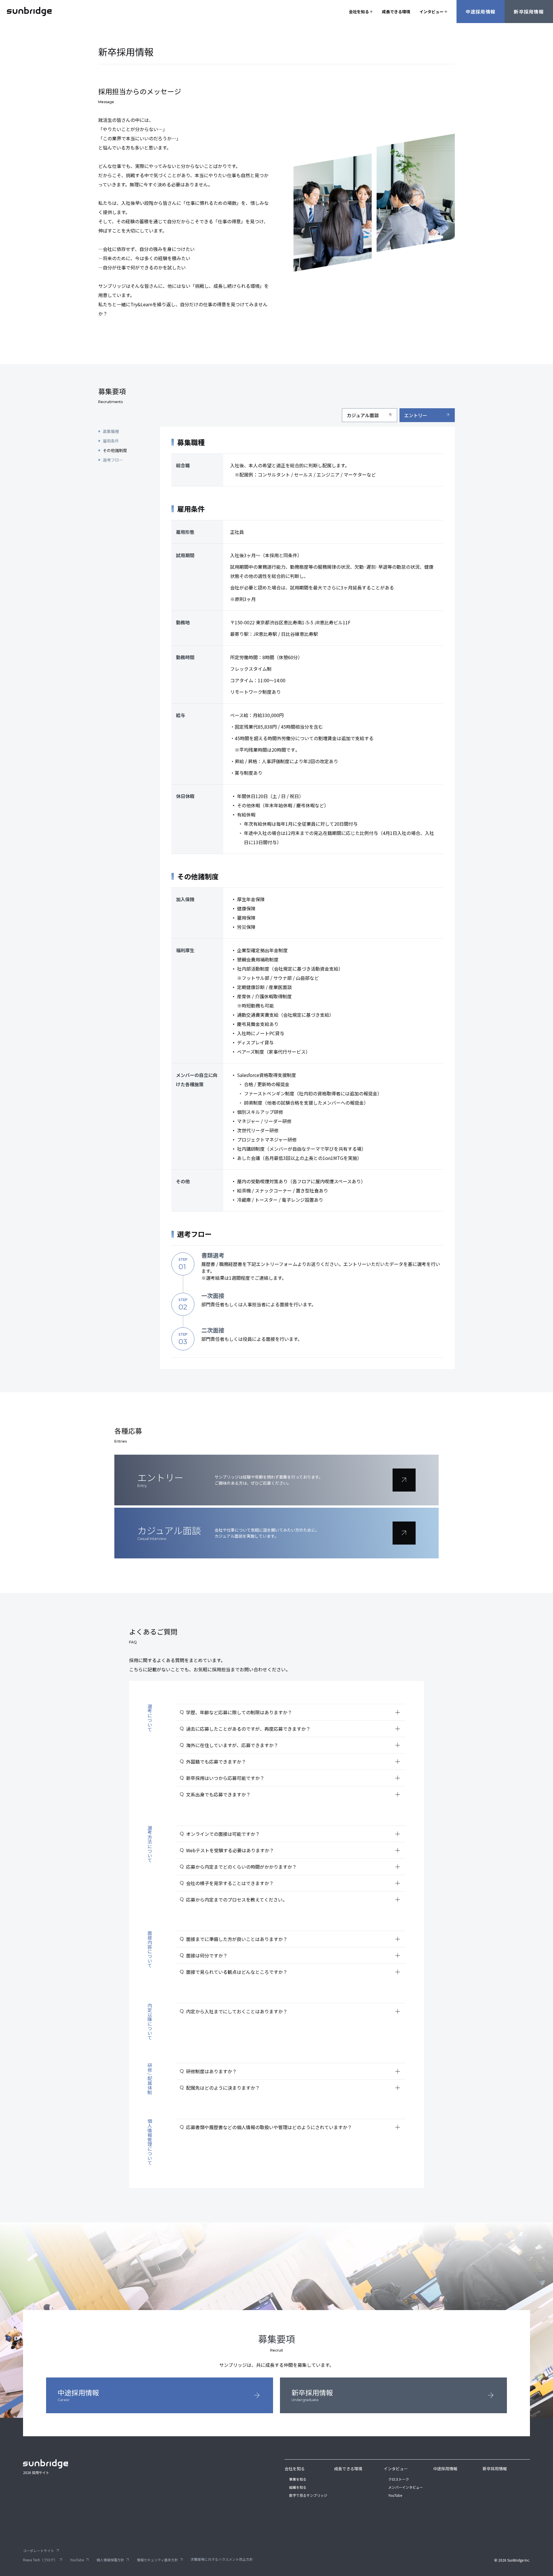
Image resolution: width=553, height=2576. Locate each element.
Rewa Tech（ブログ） (43, 2560)
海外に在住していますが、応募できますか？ (293, 1745)
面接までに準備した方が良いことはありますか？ (293, 1939)
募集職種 (111, 431)
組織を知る (298, 2487)
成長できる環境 (396, 12)
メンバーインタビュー (406, 2487)
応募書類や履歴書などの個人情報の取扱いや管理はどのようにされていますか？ (293, 2127)
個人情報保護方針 (113, 2560)
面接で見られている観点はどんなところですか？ (293, 1972)
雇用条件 (111, 441)
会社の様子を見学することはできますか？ (293, 1883)
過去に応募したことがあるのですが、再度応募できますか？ (293, 1729)
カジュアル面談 (370, 415)
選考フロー (113, 460)
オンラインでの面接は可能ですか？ (293, 1834)
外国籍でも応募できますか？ (293, 1762)
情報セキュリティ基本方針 (160, 2560)
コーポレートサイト (41, 2551)
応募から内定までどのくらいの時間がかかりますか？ (293, 1867)
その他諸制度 (115, 450)
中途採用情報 (481, 12)
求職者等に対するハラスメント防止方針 (222, 2559)
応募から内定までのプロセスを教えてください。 (293, 1900)
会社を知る (359, 12)
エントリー (427, 415)
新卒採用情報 (529, 12)
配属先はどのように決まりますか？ (293, 2088)
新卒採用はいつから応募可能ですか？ (293, 1778)
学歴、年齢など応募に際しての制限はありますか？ (293, 1712)
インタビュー (431, 12)
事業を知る (298, 2479)
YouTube (395, 2495)
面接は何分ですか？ (293, 1955)
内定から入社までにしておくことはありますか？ (293, 2011)
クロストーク (399, 2479)
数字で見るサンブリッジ (308, 2495)
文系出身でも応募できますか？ (293, 1794)
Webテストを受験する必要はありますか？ (293, 1850)
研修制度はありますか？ (293, 2071)
